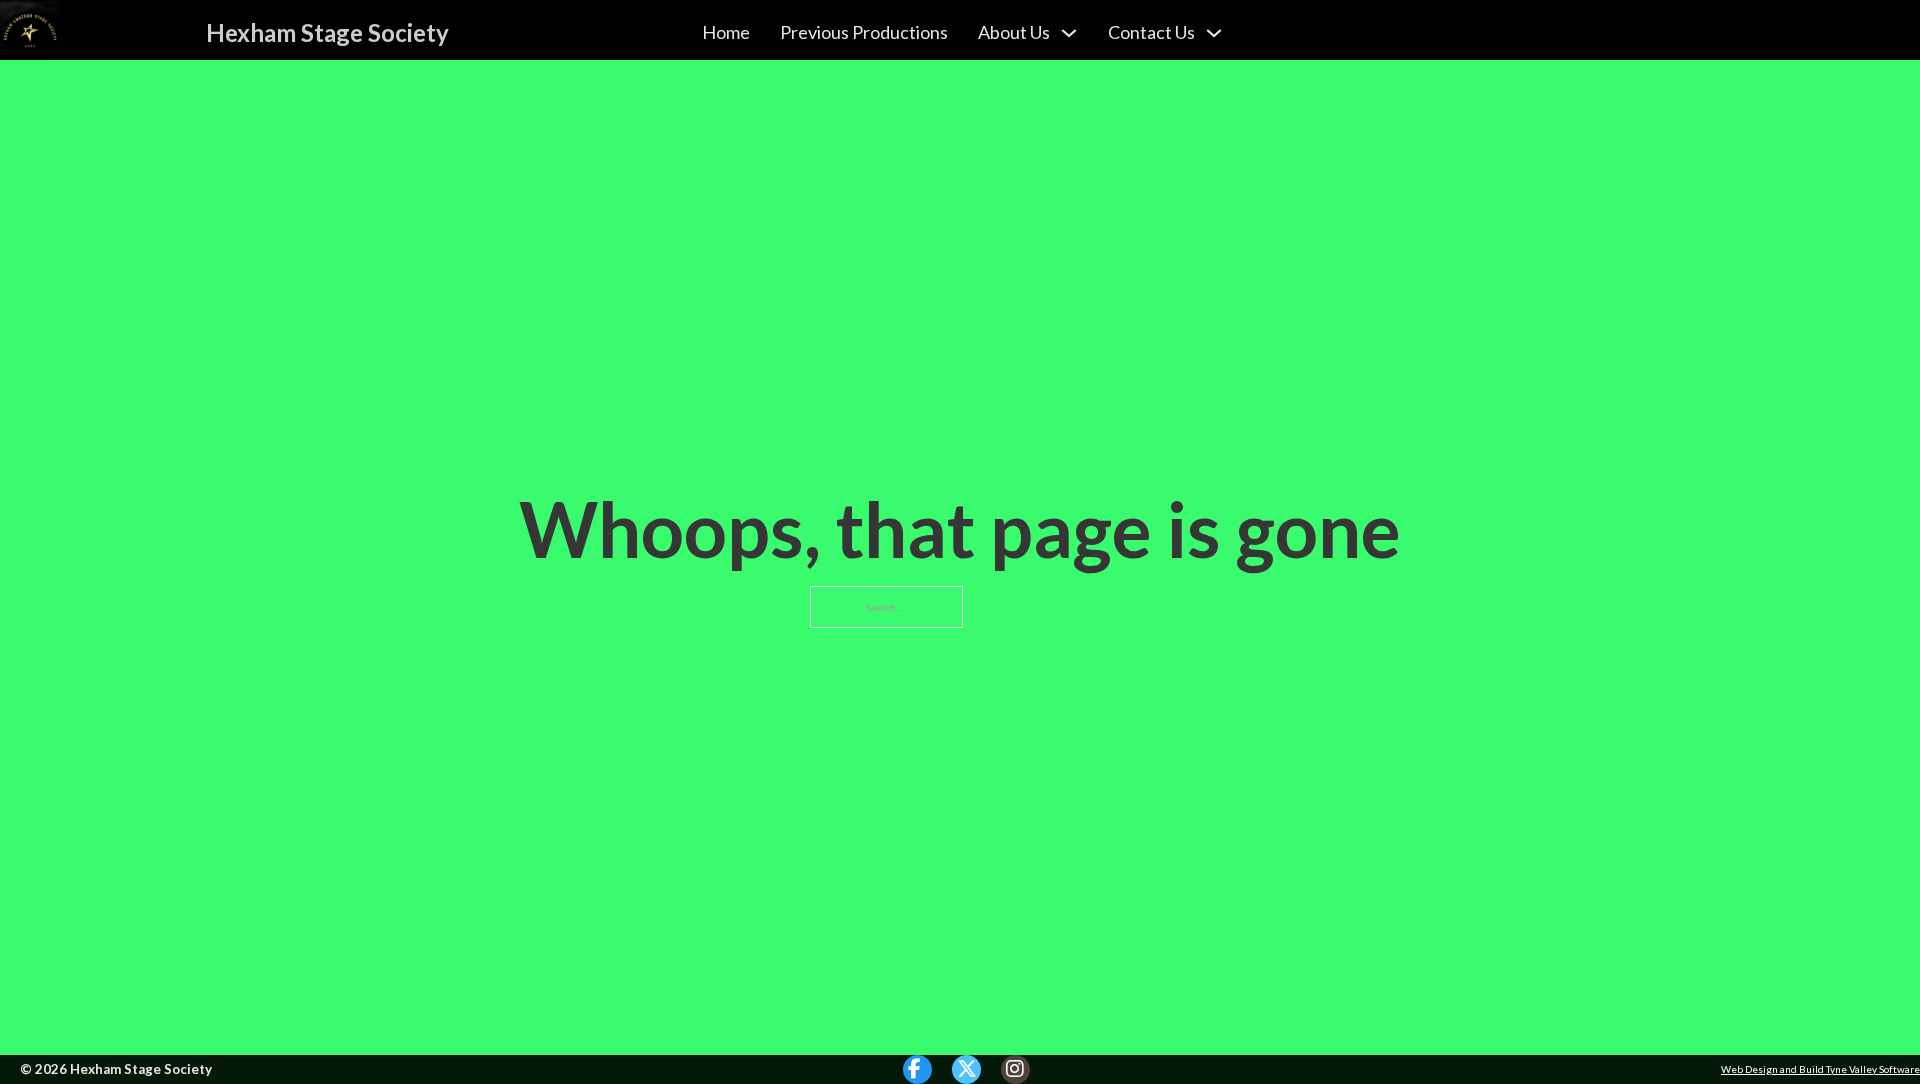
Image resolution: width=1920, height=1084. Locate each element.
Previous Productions (864, 32)
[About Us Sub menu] (1069, 33)
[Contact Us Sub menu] (1214, 33)
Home (726, 32)
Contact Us (1151, 32)
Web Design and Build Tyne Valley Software (1820, 1069)
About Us (1014, 32)
